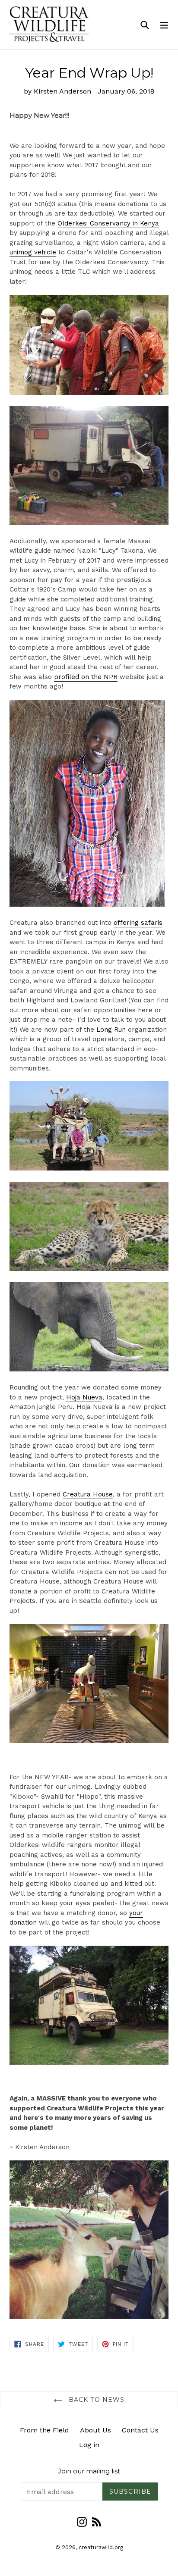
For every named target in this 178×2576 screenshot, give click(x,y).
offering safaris (138, 923)
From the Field (44, 2430)
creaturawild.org (101, 2547)
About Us (95, 2430)
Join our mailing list (89, 2471)
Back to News (96, 2400)
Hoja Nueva (84, 1397)
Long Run (111, 1030)
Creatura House (88, 1494)
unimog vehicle (33, 252)
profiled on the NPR (86, 677)
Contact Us (140, 2430)
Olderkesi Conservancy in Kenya (108, 223)
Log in (89, 2445)
